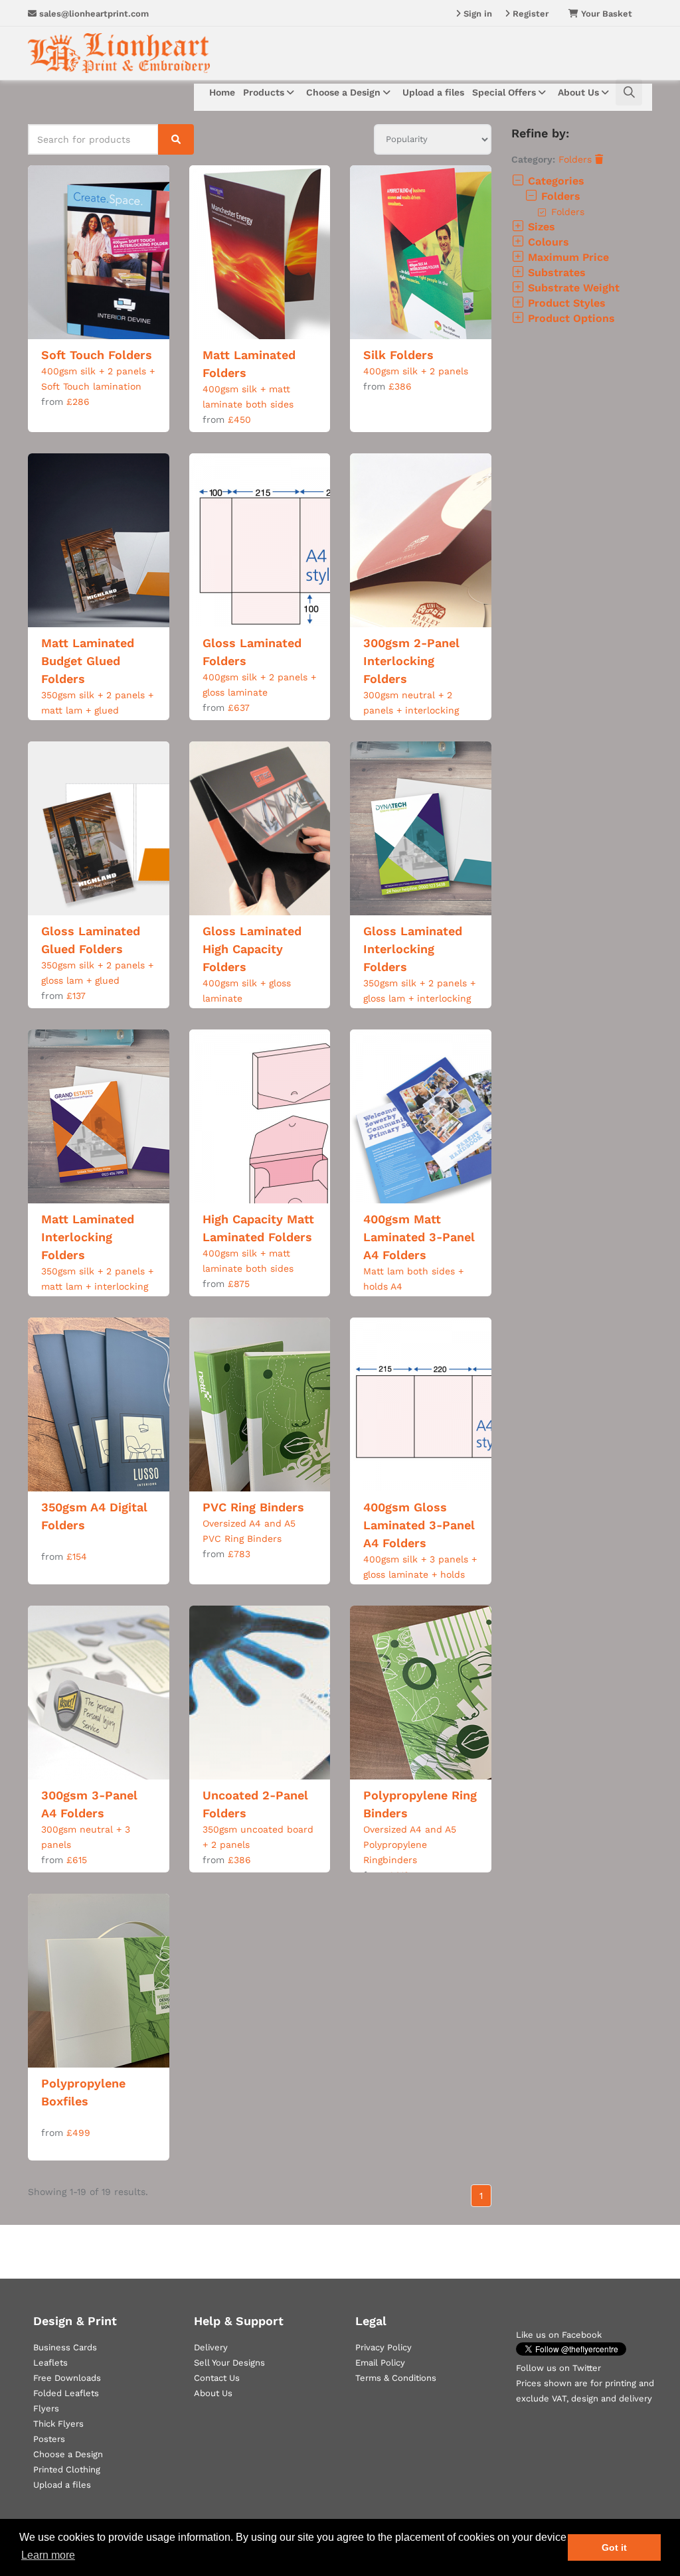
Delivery (211, 2347)
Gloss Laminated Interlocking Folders (413, 949)
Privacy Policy (383, 2347)
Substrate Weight (572, 288)
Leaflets (50, 2363)
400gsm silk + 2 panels (416, 371)
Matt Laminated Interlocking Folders (88, 1237)
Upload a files (433, 92)
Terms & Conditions (396, 2378)
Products (265, 92)
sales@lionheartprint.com (93, 14)
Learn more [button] (48, 2555)
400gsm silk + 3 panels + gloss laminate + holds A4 (420, 1574)
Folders (577, 159)
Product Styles (565, 303)
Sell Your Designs (229, 2363)
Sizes (540, 227)
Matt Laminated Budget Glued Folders (88, 661)
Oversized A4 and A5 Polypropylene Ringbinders (410, 1845)
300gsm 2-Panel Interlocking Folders (411, 661)
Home (222, 92)
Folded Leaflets (66, 2393)
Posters (49, 2439)
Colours (547, 242)
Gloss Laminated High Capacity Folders (252, 949)
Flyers (46, 2408)
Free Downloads (67, 2378)
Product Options (570, 318)
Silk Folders (398, 355)
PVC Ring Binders (253, 1507)
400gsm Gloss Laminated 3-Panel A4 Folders (419, 1525)
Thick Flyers (58, 2424)
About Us (580, 92)
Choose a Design (345, 92)
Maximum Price (567, 257)
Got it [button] (614, 2547)
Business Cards (65, 2347)
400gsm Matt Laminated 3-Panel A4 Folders (419, 1237)
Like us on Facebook (559, 2335)
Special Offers (505, 92)
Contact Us (217, 2378)
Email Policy (380, 2363)
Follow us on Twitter (558, 2368)
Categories (554, 181)
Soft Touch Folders (97, 355)
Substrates (555, 272)
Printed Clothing (67, 2469)
